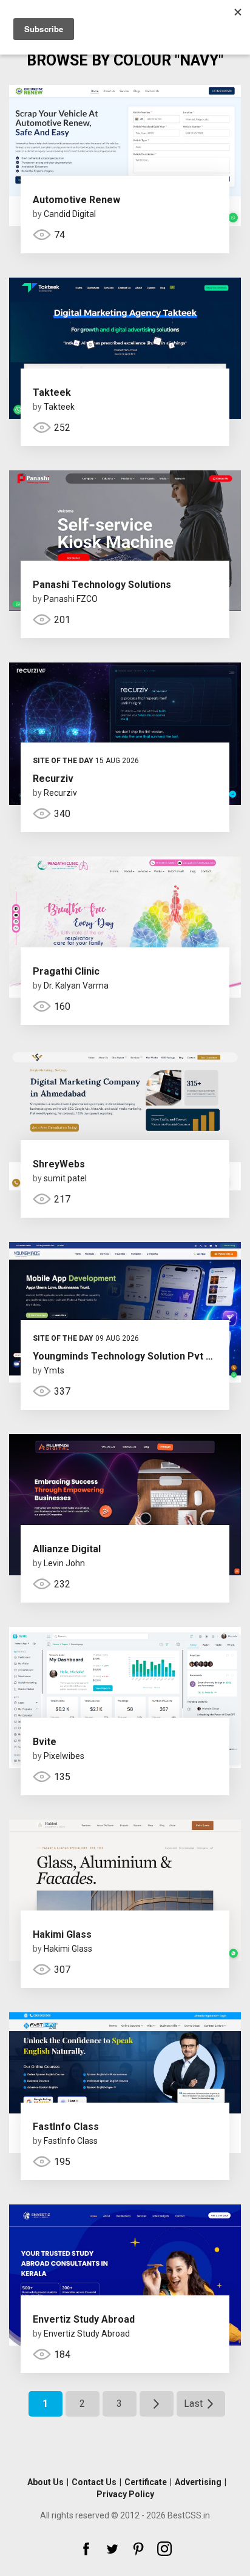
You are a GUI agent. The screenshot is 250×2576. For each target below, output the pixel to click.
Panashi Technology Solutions (102, 585)
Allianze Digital (67, 1549)
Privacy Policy (125, 2494)
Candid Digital (70, 214)
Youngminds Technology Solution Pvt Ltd (127, 1356)
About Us (46, 2482)
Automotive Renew (76, 200)
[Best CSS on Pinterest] (138, 2549)
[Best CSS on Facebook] (86, 2549)
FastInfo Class (66, 2127)
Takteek (52, 392)
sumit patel (65, 1178)
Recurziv (53, 779)
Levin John (64, 1563)
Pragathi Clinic (66, 971)
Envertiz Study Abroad (84, 2319)
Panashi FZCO (71, 599)
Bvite (45, 1742)
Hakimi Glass (62, 1934)
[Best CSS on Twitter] (112, 2549)
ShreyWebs (59, 1164)
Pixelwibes (64, 1756)
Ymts (54, 1370)
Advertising (198, 2482)
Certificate (146, 2482)
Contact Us (94, 2482)
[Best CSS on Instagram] (164, 2549)
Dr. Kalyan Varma (76, 986)
